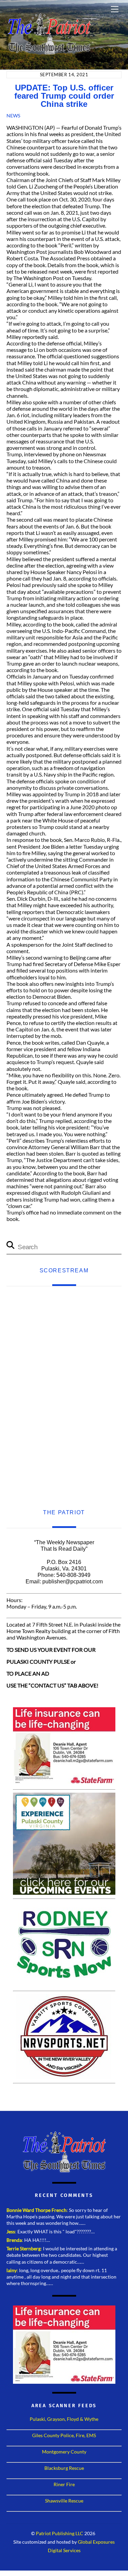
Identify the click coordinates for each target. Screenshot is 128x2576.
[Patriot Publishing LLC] (49, 52)
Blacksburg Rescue (64, 2468)
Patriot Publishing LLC (60, 2533)
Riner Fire (64, 2484)
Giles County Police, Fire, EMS (64, 2435)
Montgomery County (64, 2452)
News (13, 116)
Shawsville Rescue (64, 2501)
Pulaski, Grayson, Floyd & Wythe (64, 2419)
